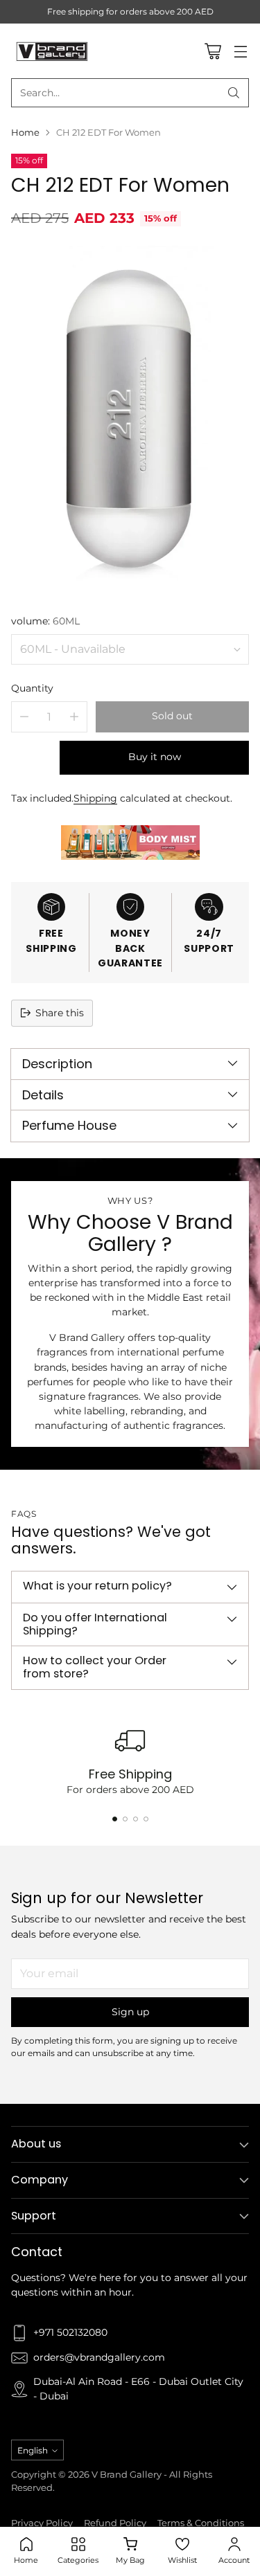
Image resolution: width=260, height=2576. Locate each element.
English (33, 2450)
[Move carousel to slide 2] (125, 1819)
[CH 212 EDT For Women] (130, 419)
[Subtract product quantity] (24, 717)
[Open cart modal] (213, 51)
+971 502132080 (70, 2332)
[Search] (234, 93)
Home (25, 133)
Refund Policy (115, 2523)
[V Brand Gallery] (53, 51)
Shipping (95, 798)
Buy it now (155, 757)
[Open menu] (240, 51)
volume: (45, 621)
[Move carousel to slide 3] (136, 1819)
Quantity (32, 688)
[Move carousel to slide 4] (146, 1819)
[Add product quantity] (74, 717)
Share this (60, 1013)
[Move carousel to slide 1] (115, 1819)
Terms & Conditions (201, 2523)
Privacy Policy (42, 2523)
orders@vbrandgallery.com (99, 2357)
